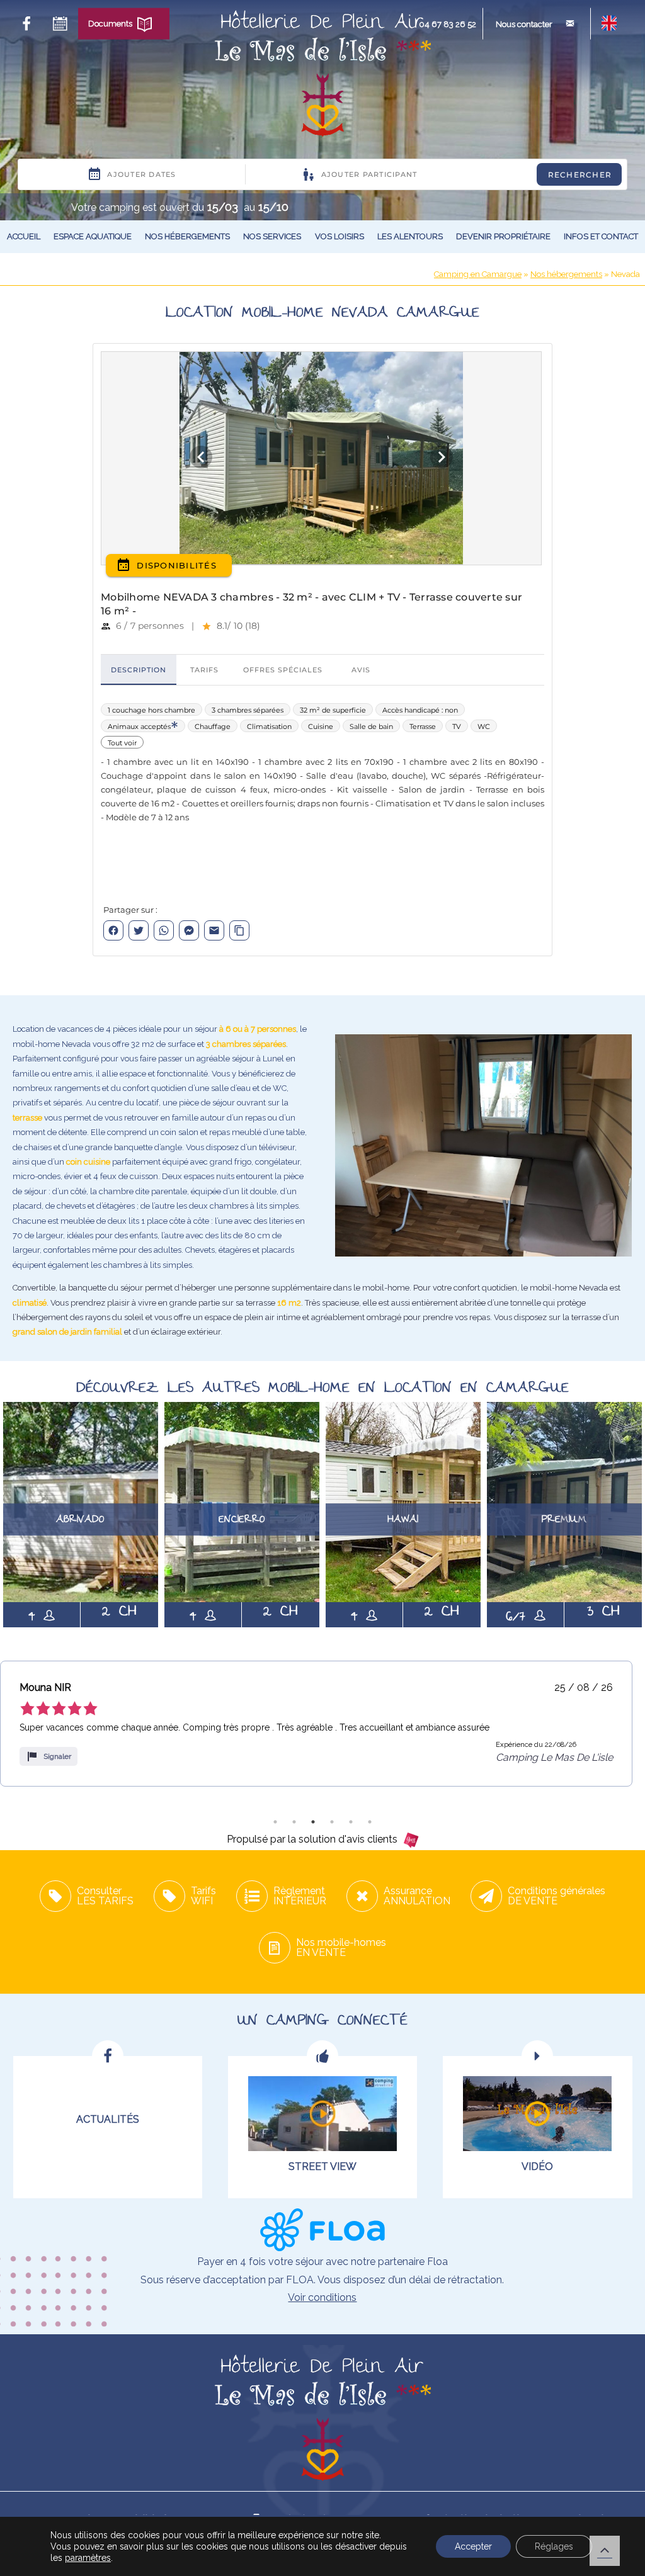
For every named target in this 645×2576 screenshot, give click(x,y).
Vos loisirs (340, 236)
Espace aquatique (93, 236)
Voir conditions (322, 2297)
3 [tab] (313, 1822)
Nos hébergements (187, 236)
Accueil (24, 236)
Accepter (473, 2546)
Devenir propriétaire (503, 236)
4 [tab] (332, 1822)
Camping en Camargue (478, 274)
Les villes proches (404, 292)
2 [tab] (294, 1822)
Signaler (59, 1756)
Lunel (396, 264)
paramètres (88, 2558)
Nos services (272, 236)
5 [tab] (351, 1822)
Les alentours (410, 236)
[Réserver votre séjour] (60, 24)
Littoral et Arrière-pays (407, 333)
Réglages (554, 2546)
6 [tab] (370, 1822)
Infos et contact (601, 236)
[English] (609, 28)
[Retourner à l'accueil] (322, 76)
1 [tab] (275, 1822)
